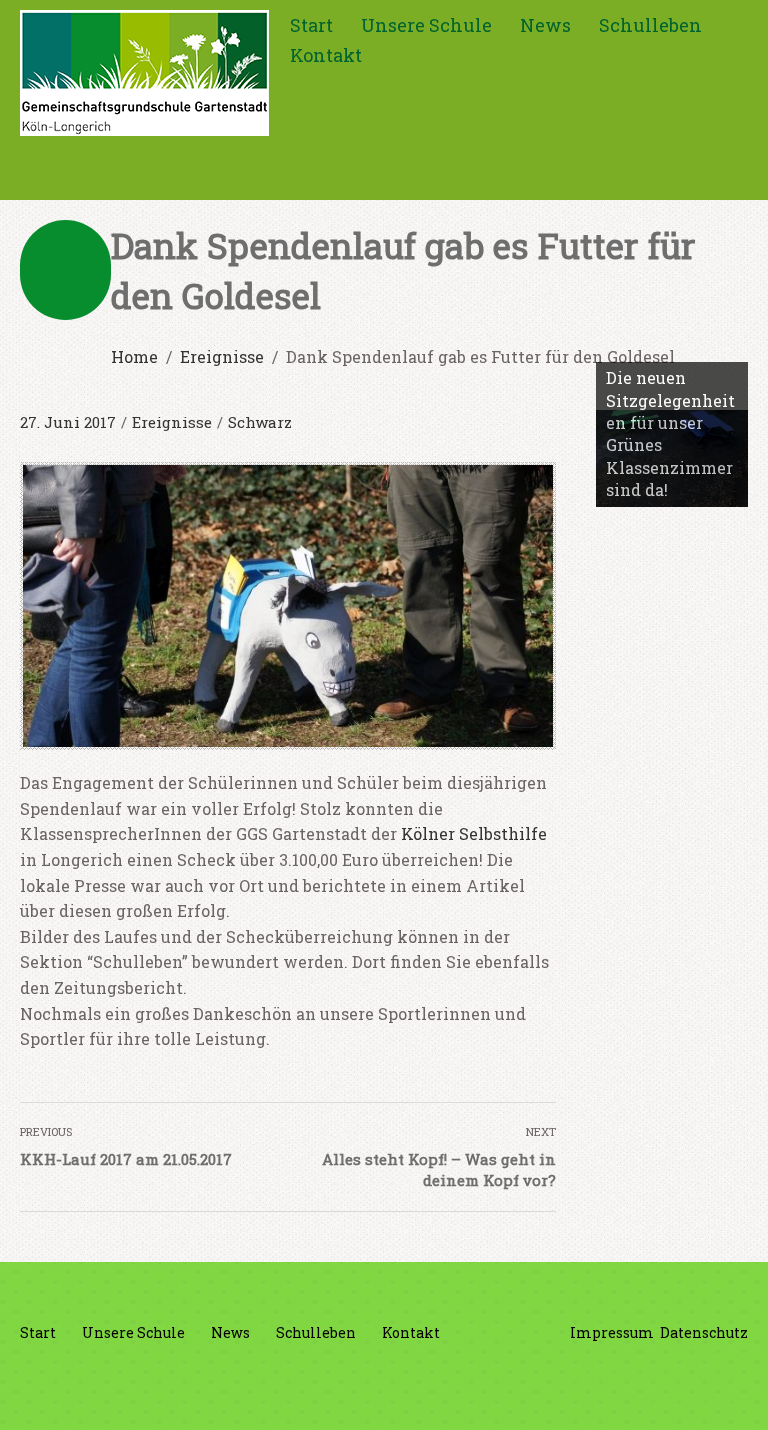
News (545, 25)
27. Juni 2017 (68, 422)
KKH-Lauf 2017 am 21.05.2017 (126, 1159)
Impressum (612, 1332)
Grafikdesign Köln (674, 1376)
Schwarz (260, 422)
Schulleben (650, 25)
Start (311, 25)
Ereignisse (172, 422)
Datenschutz (704, 1332)
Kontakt (326, 55)
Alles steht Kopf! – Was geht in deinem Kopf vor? (439, 1169)
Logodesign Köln (689, 1398)
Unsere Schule (426, 25)
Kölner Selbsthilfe (474, 833)
